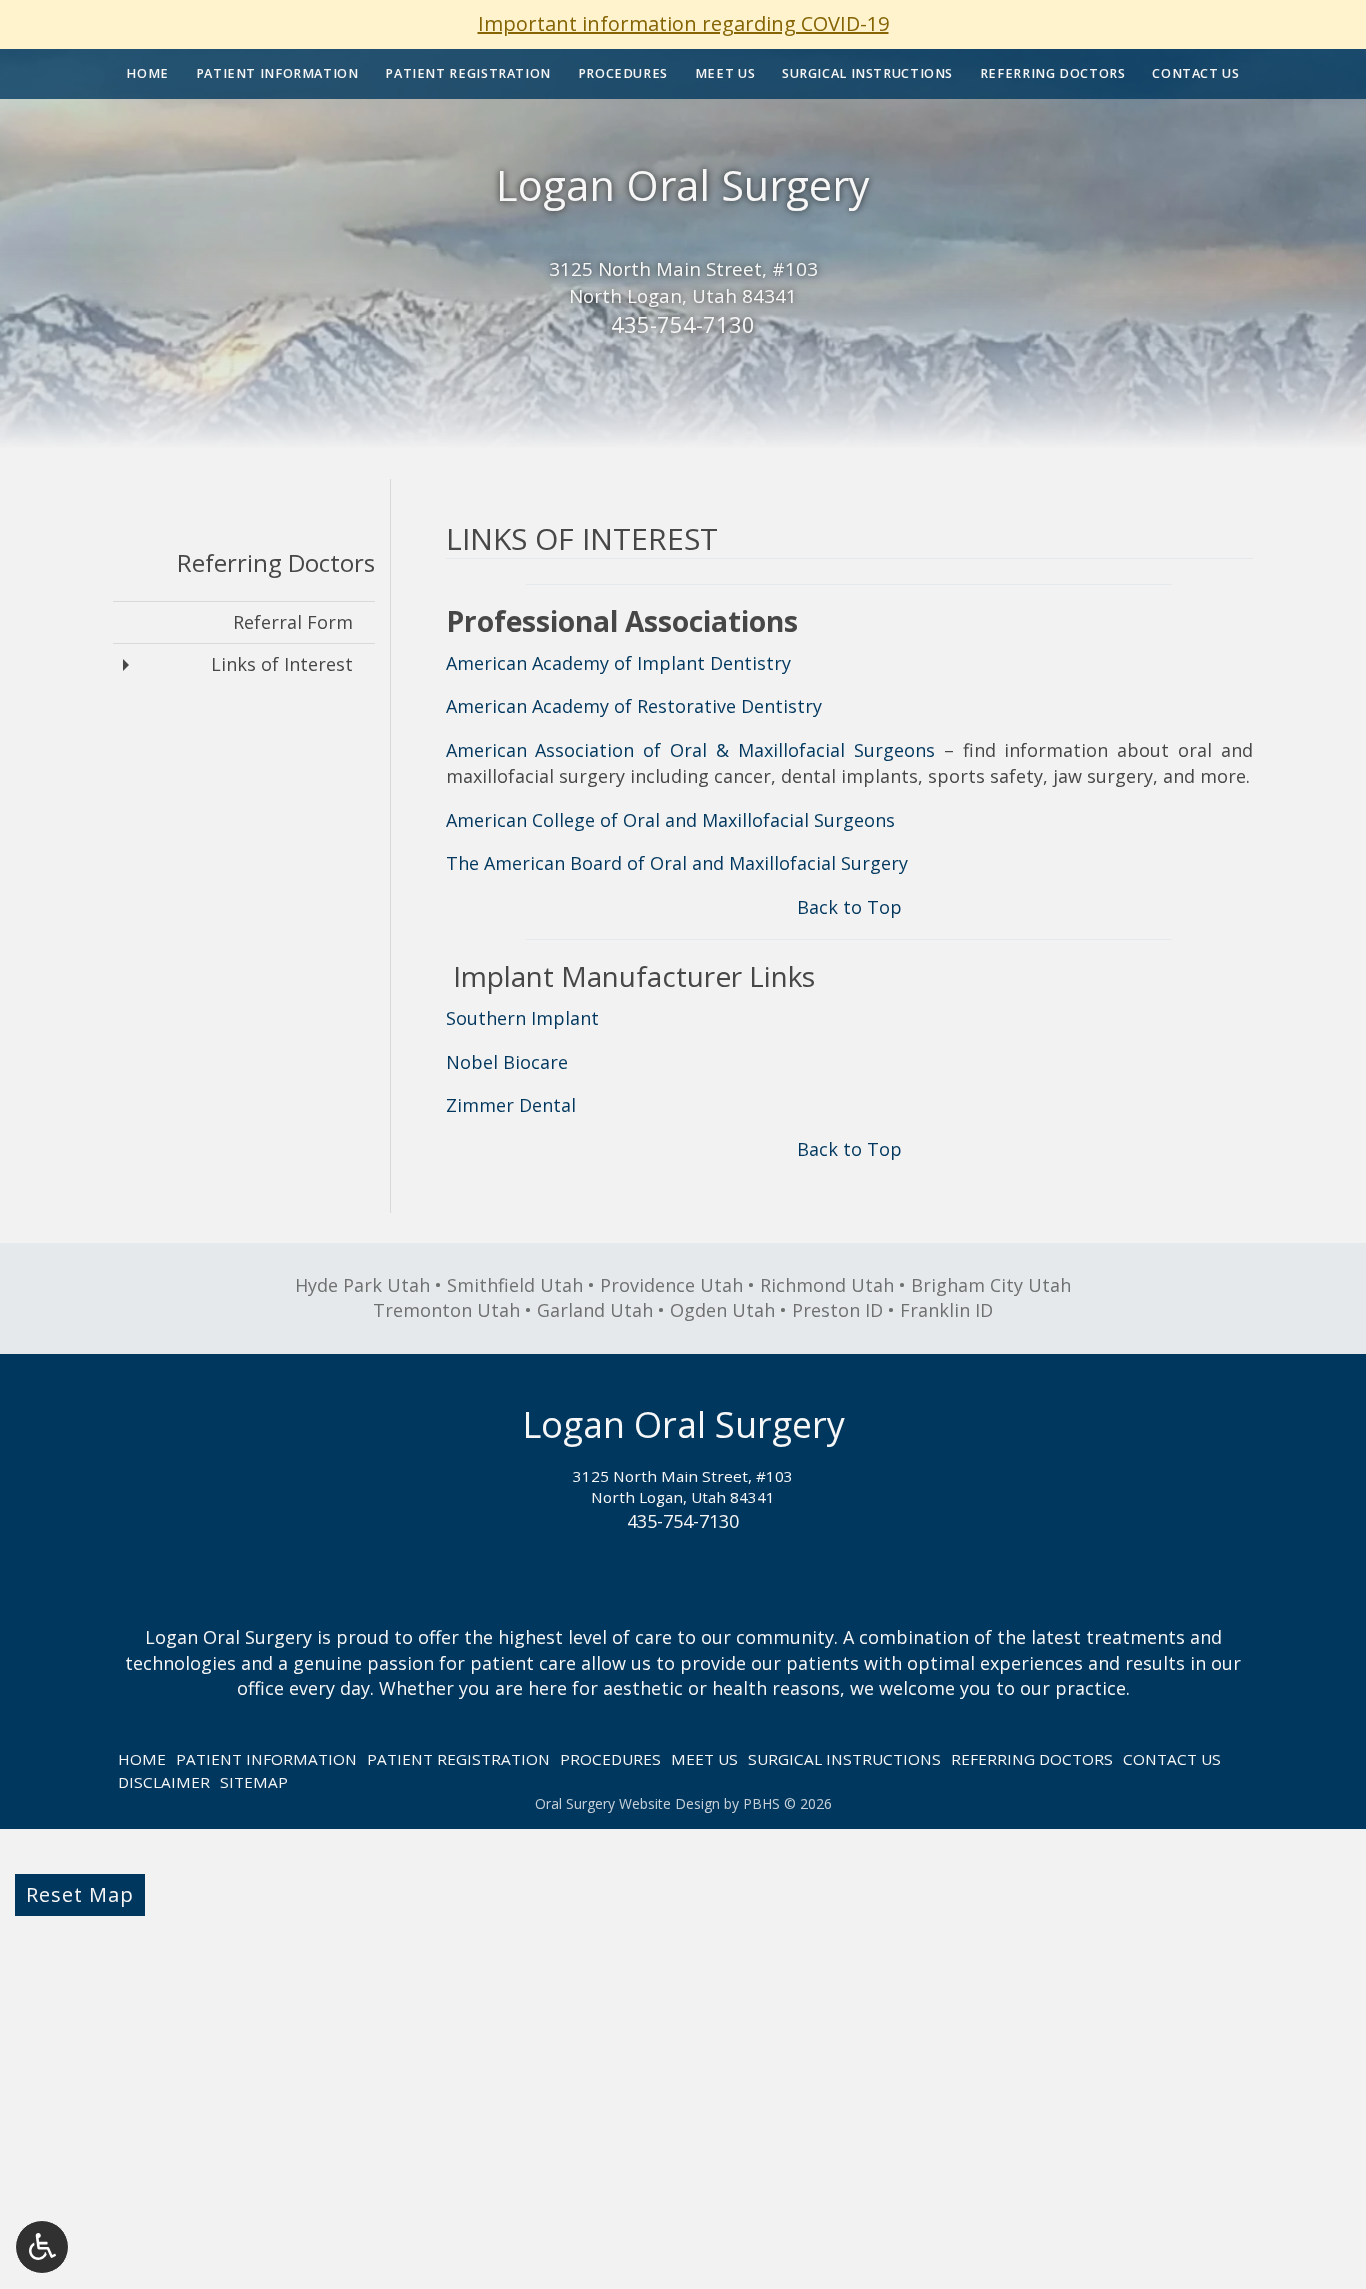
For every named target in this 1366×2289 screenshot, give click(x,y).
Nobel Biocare (507, 1062)
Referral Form (293, 622)
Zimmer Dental (511, 1105)
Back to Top (849, 907)
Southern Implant (522, 1018)
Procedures (623, 74)
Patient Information (277, 74)
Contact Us (1195, 74)
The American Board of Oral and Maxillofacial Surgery (677, 863)
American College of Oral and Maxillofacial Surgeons (670, 820)
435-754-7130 (683, 324)
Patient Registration (468, 74)
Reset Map (80, 1894)
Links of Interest (282, 664)
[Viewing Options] (42, 2247)
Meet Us (725, 74)
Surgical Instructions (867, 74)
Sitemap (254, 1782)
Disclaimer (164, 1782)
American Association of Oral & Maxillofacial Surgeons (690, 750)
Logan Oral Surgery (683, 185)
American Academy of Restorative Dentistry (634, 706)
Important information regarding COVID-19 (683, 23)
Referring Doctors (1053, 74)
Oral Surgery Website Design (627, 1803)
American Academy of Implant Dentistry (618, 663)
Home (147, 74)
